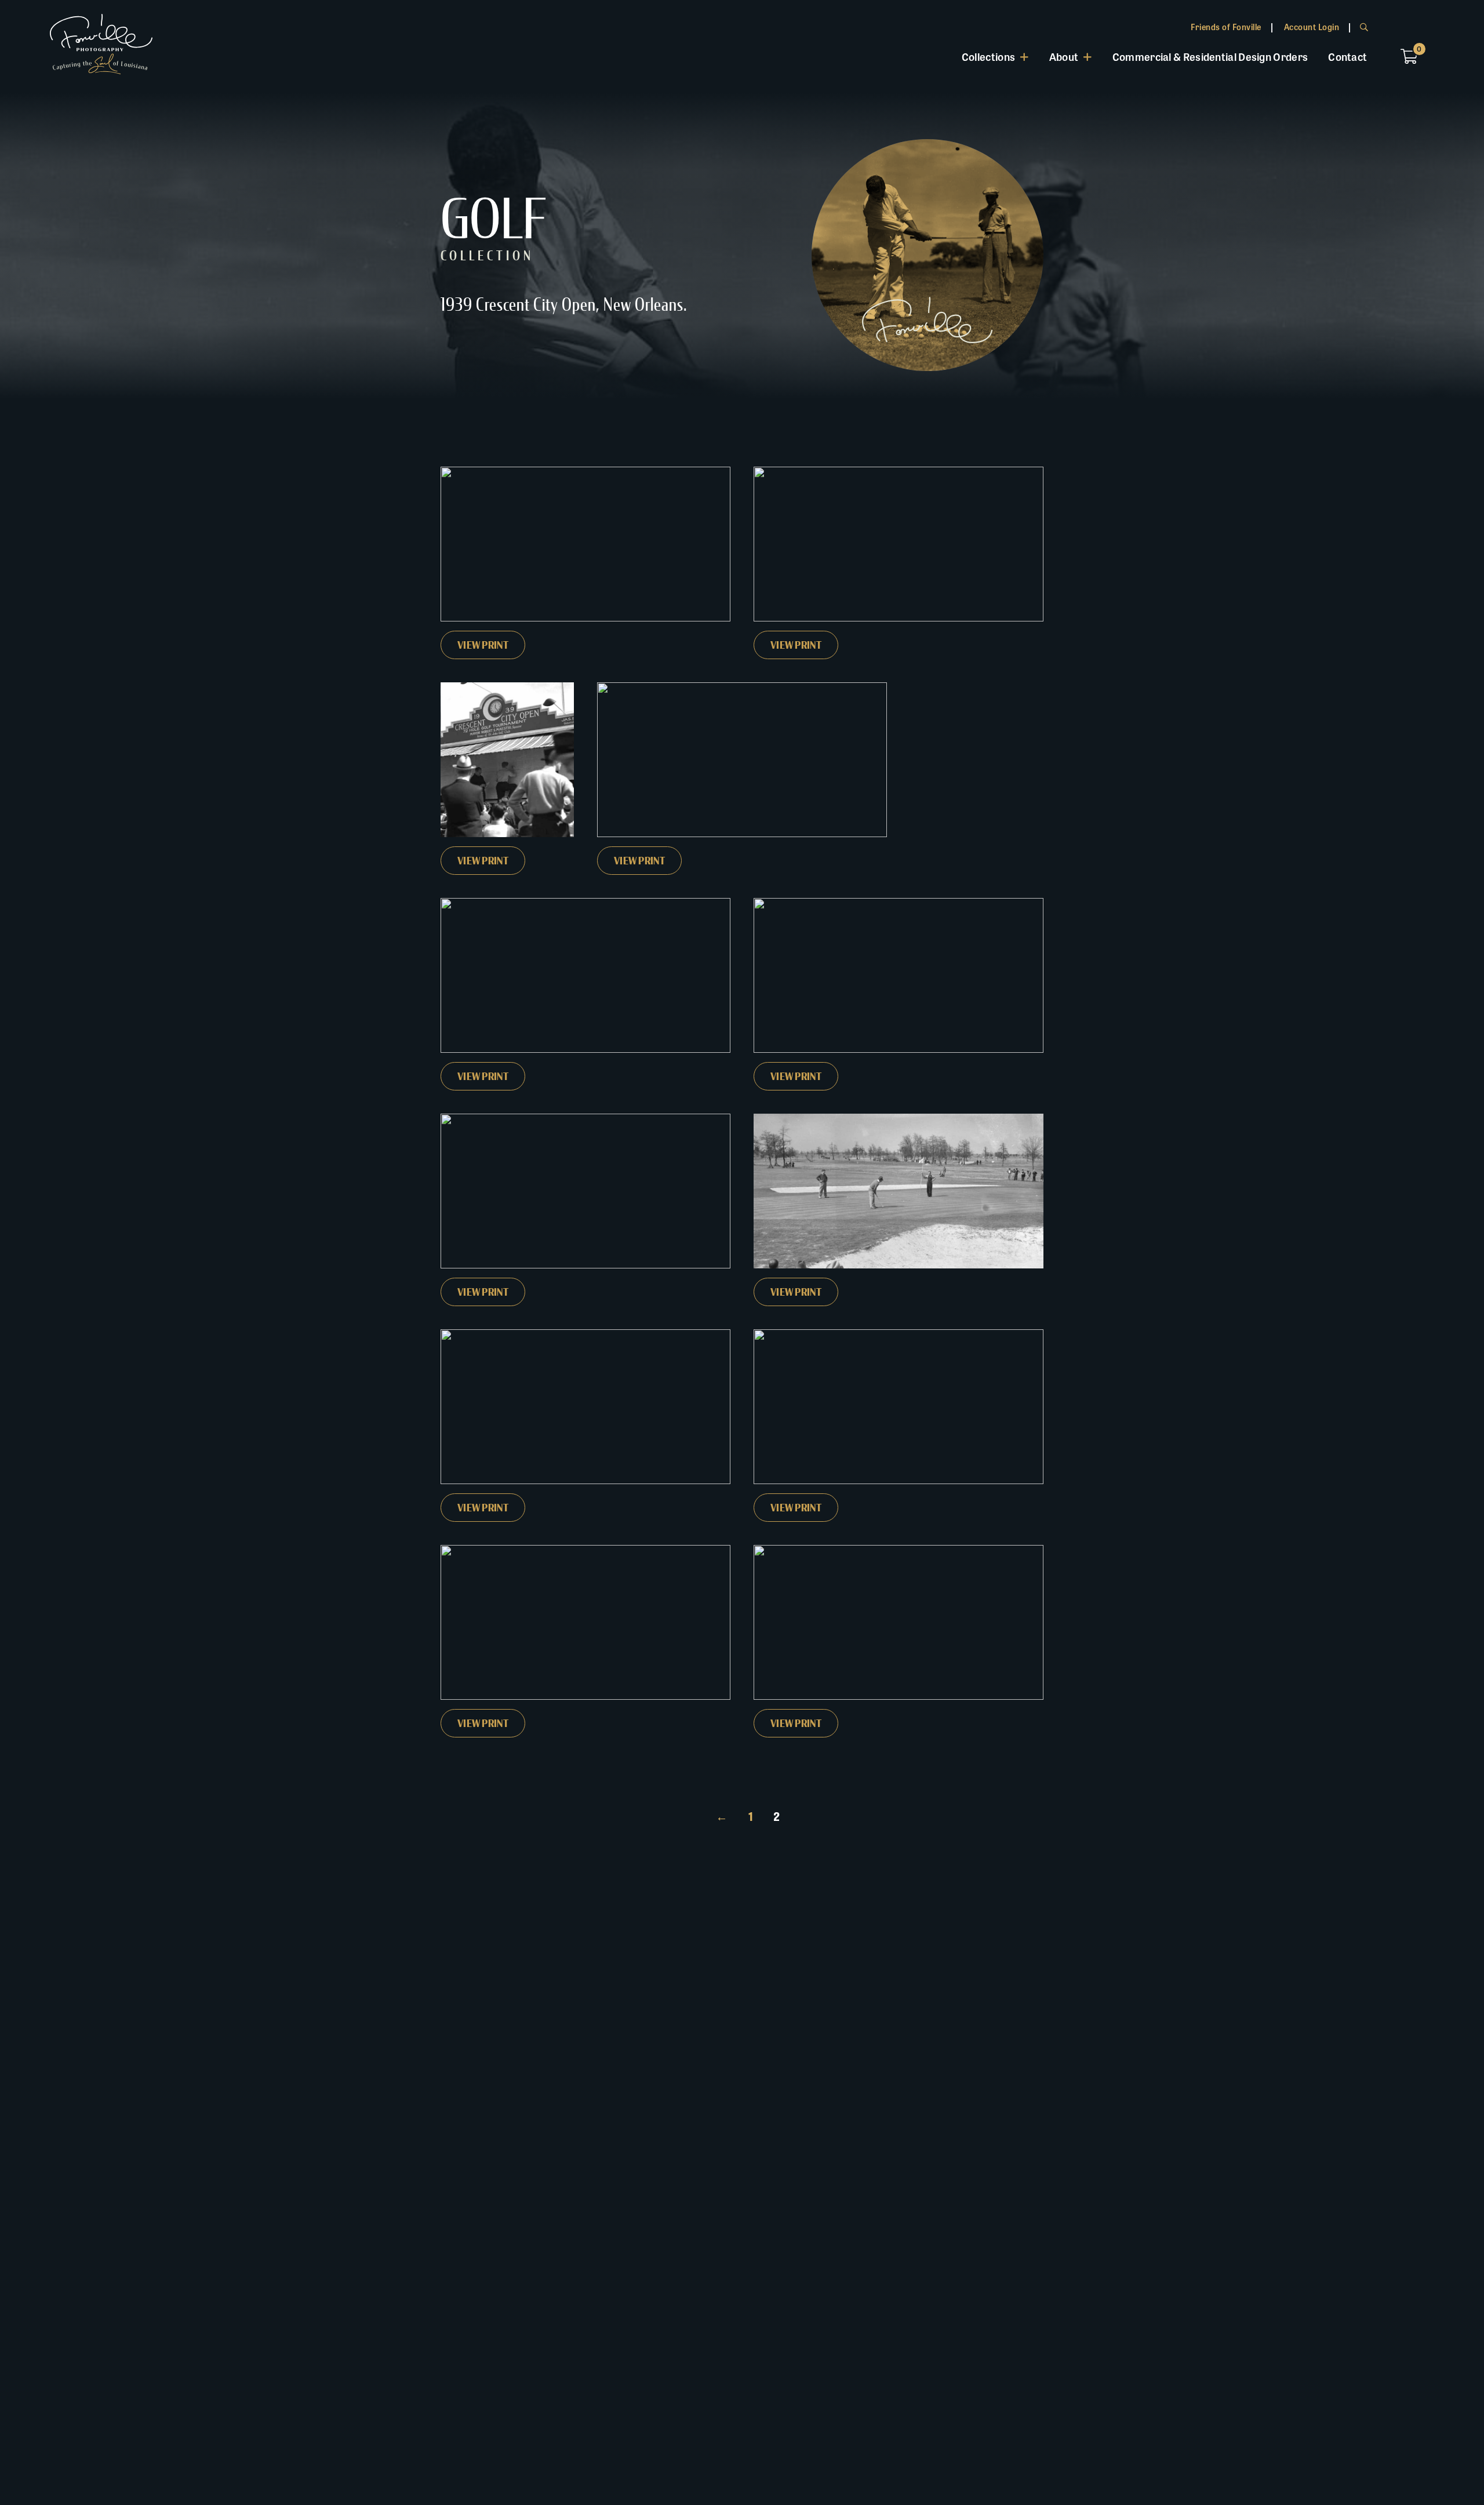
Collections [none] (988, 56)
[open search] (1364, 27)
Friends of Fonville (1226, 27)
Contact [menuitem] (1347, 56)
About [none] (1064, 56)
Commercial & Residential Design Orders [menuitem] (1210, 56)
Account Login (1312, 27)
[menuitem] (995, 57)
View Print (483, 645)
